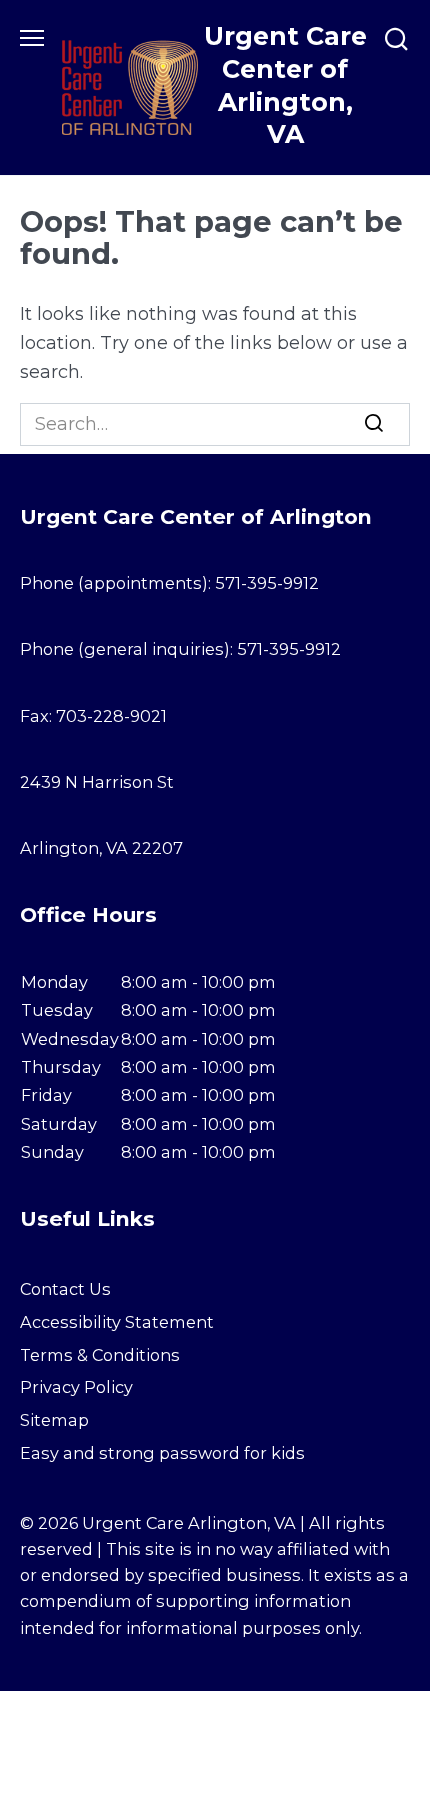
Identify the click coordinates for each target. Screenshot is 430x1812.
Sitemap (54, 1420)
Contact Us (65, 1289)
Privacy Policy (76, 1387)
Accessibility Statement (117, 1322)
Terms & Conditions (100, 1355)
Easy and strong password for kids (162, 1453)
